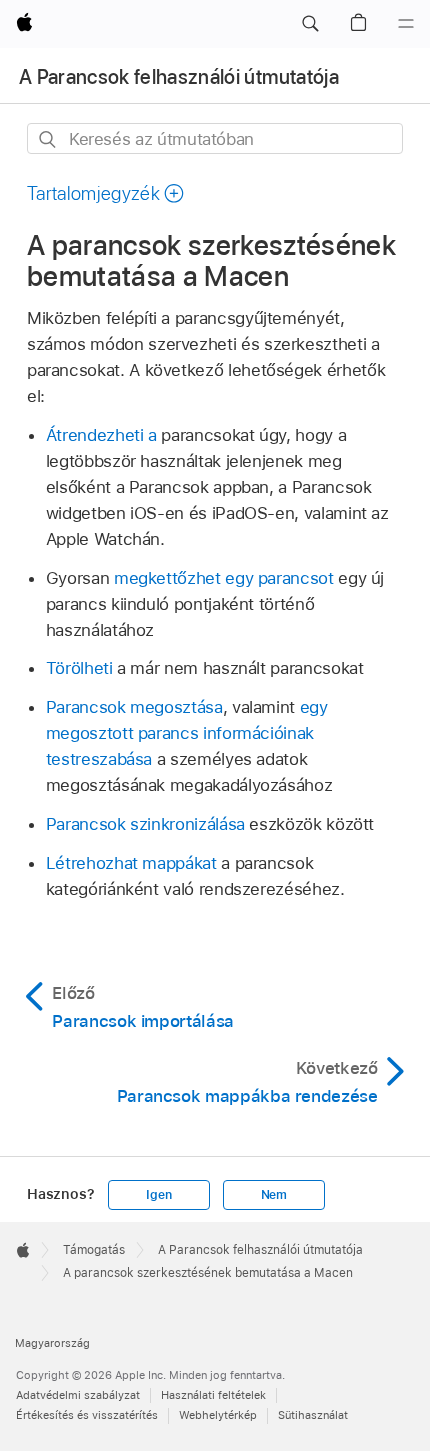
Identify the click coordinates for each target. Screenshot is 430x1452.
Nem (274, 1195)
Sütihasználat (313, 1415)
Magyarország (52, 1343)
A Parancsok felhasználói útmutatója (179, 77)
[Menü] (406, 24)
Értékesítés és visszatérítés (87, 1415)
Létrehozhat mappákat (131, 863)
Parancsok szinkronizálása (145, 824)
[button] (310, 24)
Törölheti (79, 668)
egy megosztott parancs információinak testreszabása (187, 733)
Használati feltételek (213, 1395)
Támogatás (94, 1250)
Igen (158, 1195)
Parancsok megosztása (134, 707)
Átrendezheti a (101, 435)
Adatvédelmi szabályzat (78, 1395)
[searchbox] (215, 138)
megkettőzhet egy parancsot (224, 578)
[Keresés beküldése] (48, 139)
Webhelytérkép (218, 1415)
